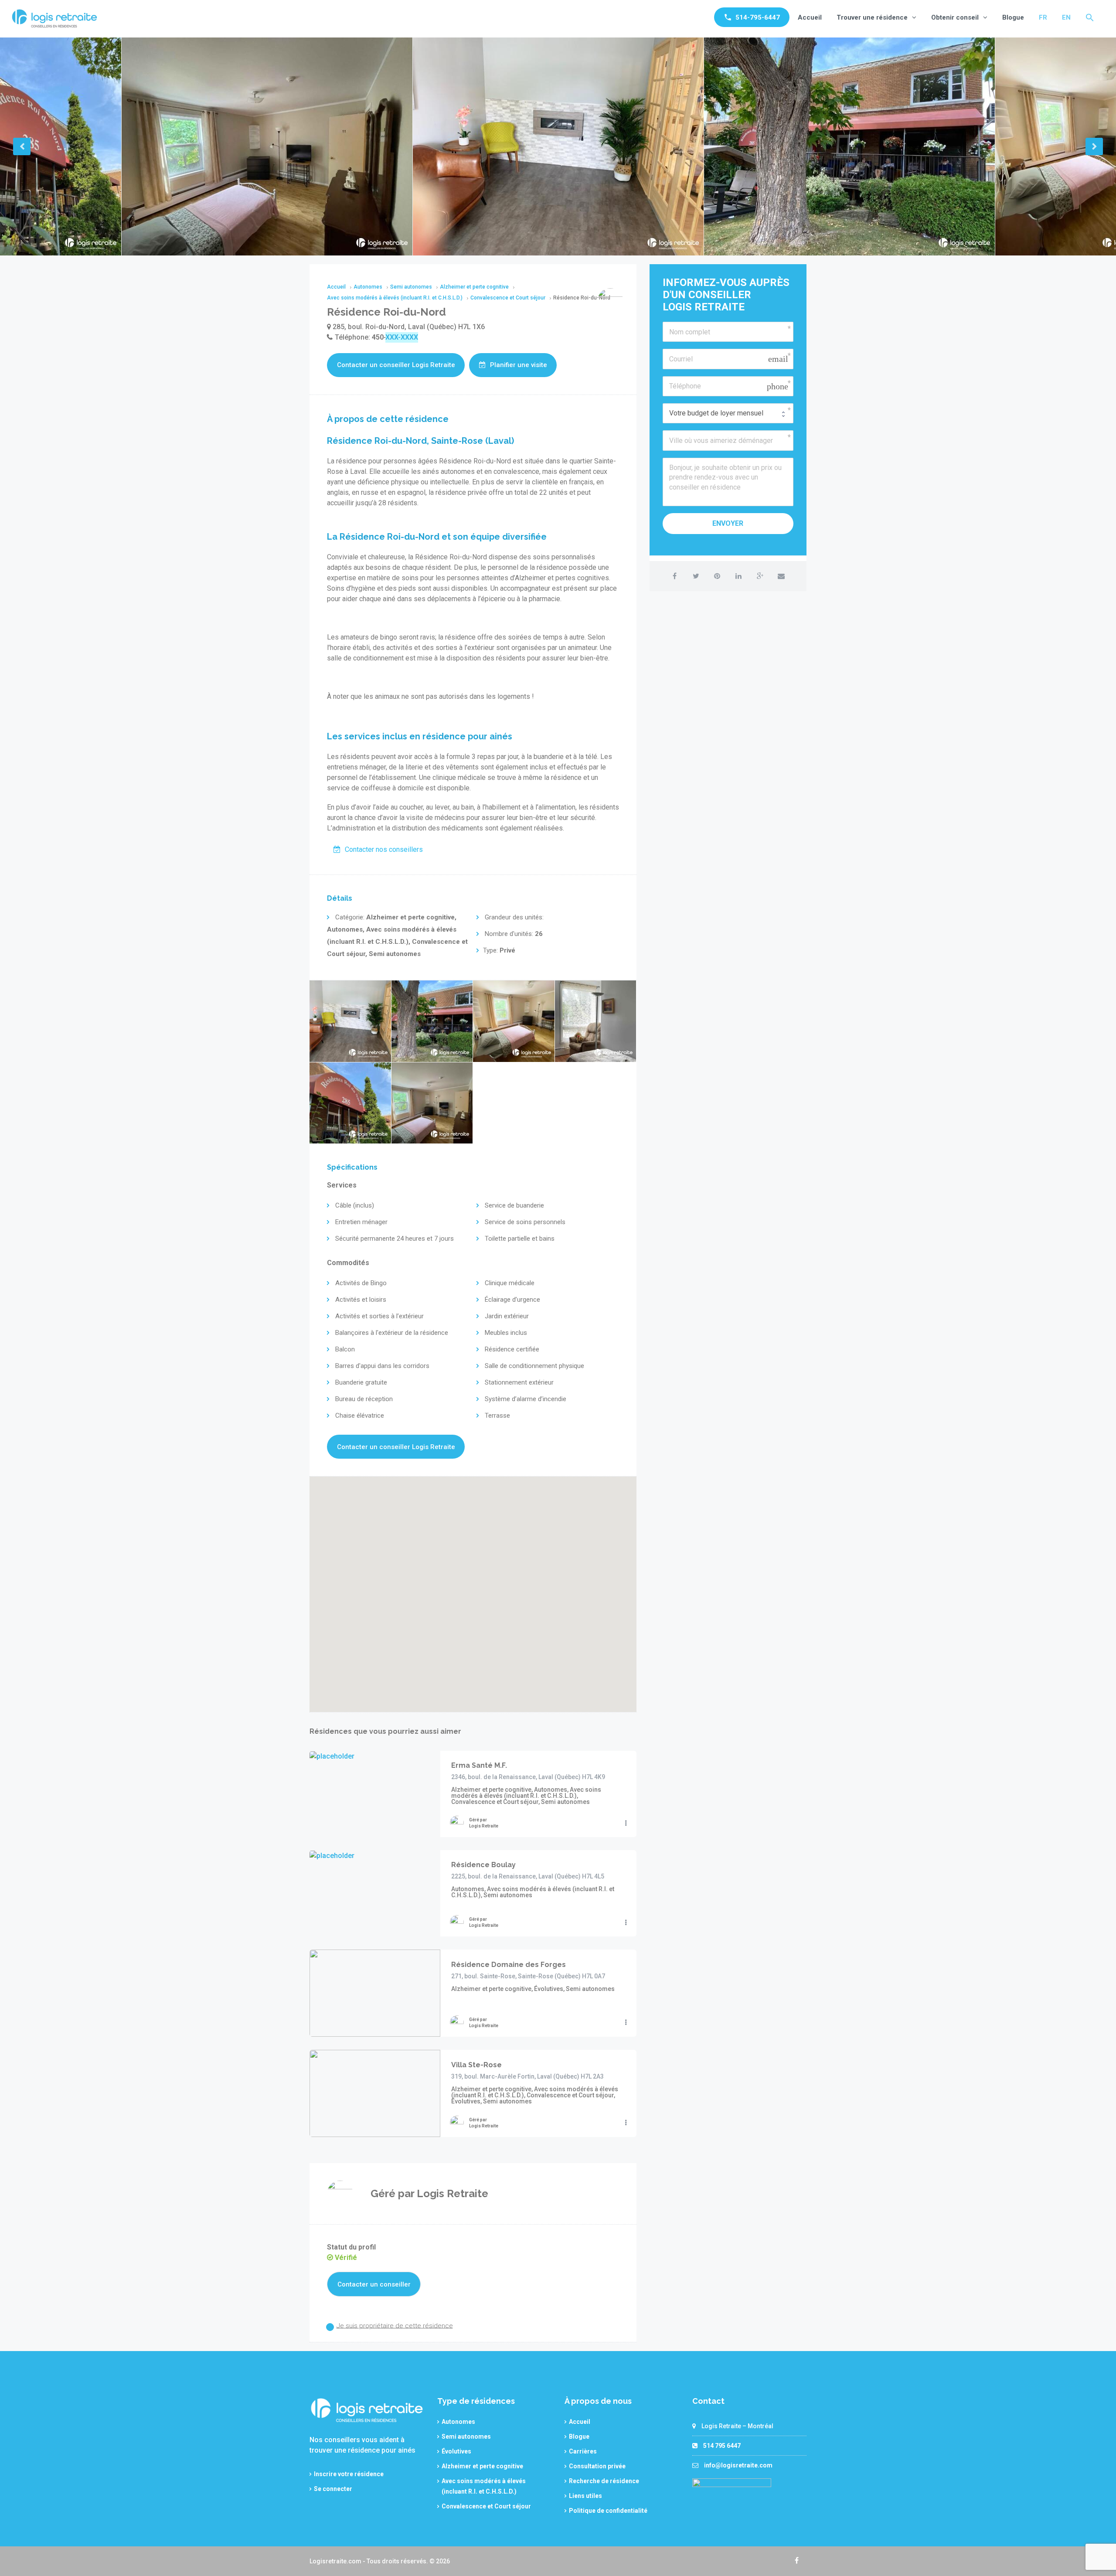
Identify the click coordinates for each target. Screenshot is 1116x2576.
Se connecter (333, 2489)
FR (1043, 17)
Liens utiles (585, 2496)
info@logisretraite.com (738, 2465)
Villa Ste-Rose (476, 2065)
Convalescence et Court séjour (486, 2506)
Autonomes (458, 2422)
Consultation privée (597, 2466)
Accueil (810, 17)
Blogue (1013, 17)
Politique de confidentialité (608, 2511)
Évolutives (456, 2451)
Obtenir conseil (955, 17)
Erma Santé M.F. (479, 1765)
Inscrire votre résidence (349, 2474)
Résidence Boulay (483, 1865)
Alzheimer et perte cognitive (482, 2466)
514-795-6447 (758, 17)
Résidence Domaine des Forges (509, 1965)
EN (1066, 17)
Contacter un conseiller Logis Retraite (396, 365)
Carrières (583, 2451)
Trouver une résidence (872, 17)
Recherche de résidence (604, 2481)
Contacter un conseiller (374, 2284)
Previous (22, 146)
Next (1094, 146)
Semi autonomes (466, 2436)
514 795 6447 (722, 2446)
